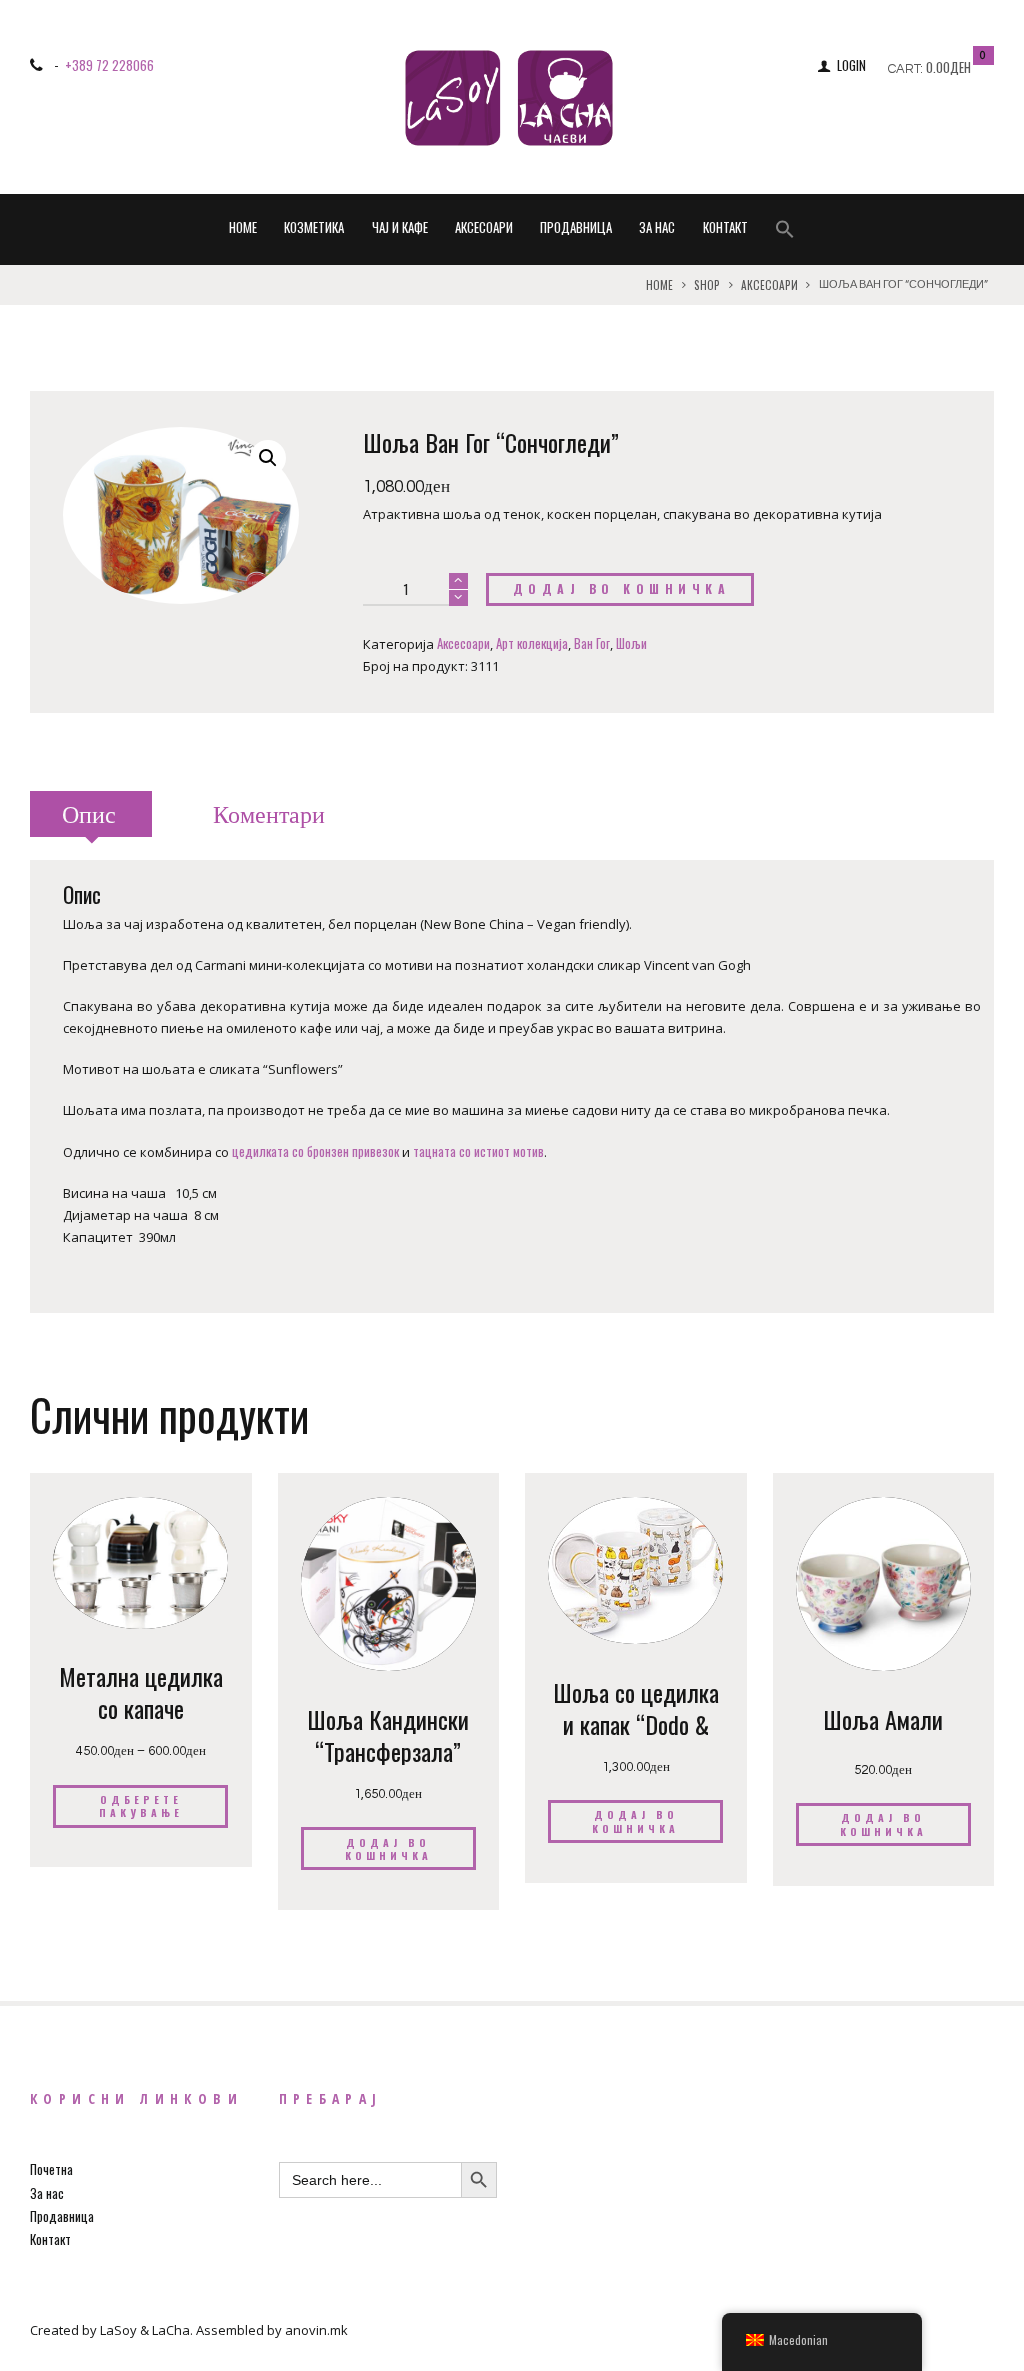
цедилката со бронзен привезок (315, 1151)
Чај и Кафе (400, 227)
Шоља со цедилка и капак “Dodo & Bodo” (636, 1723)
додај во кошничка (622, 589)
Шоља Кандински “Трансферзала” (388, 1735)
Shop (707, 285)
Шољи (631, 643)
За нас (657, 227)
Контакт (725, 227)
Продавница (576, 227)
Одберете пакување (141, 1806)
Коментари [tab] (269, 815)
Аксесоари (484, 227)
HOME (243, 227)
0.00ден (948, 67)
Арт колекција (532, 643)
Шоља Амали (883, 1719)
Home (659, 285)
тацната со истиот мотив (478, 1151)
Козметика (314, 227)
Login (851, 65)
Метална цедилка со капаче (141, 1692)
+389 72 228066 (109, 65)
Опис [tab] (89, 815)
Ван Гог (592, 643)
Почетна (51, 2169)
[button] (785, 230)
